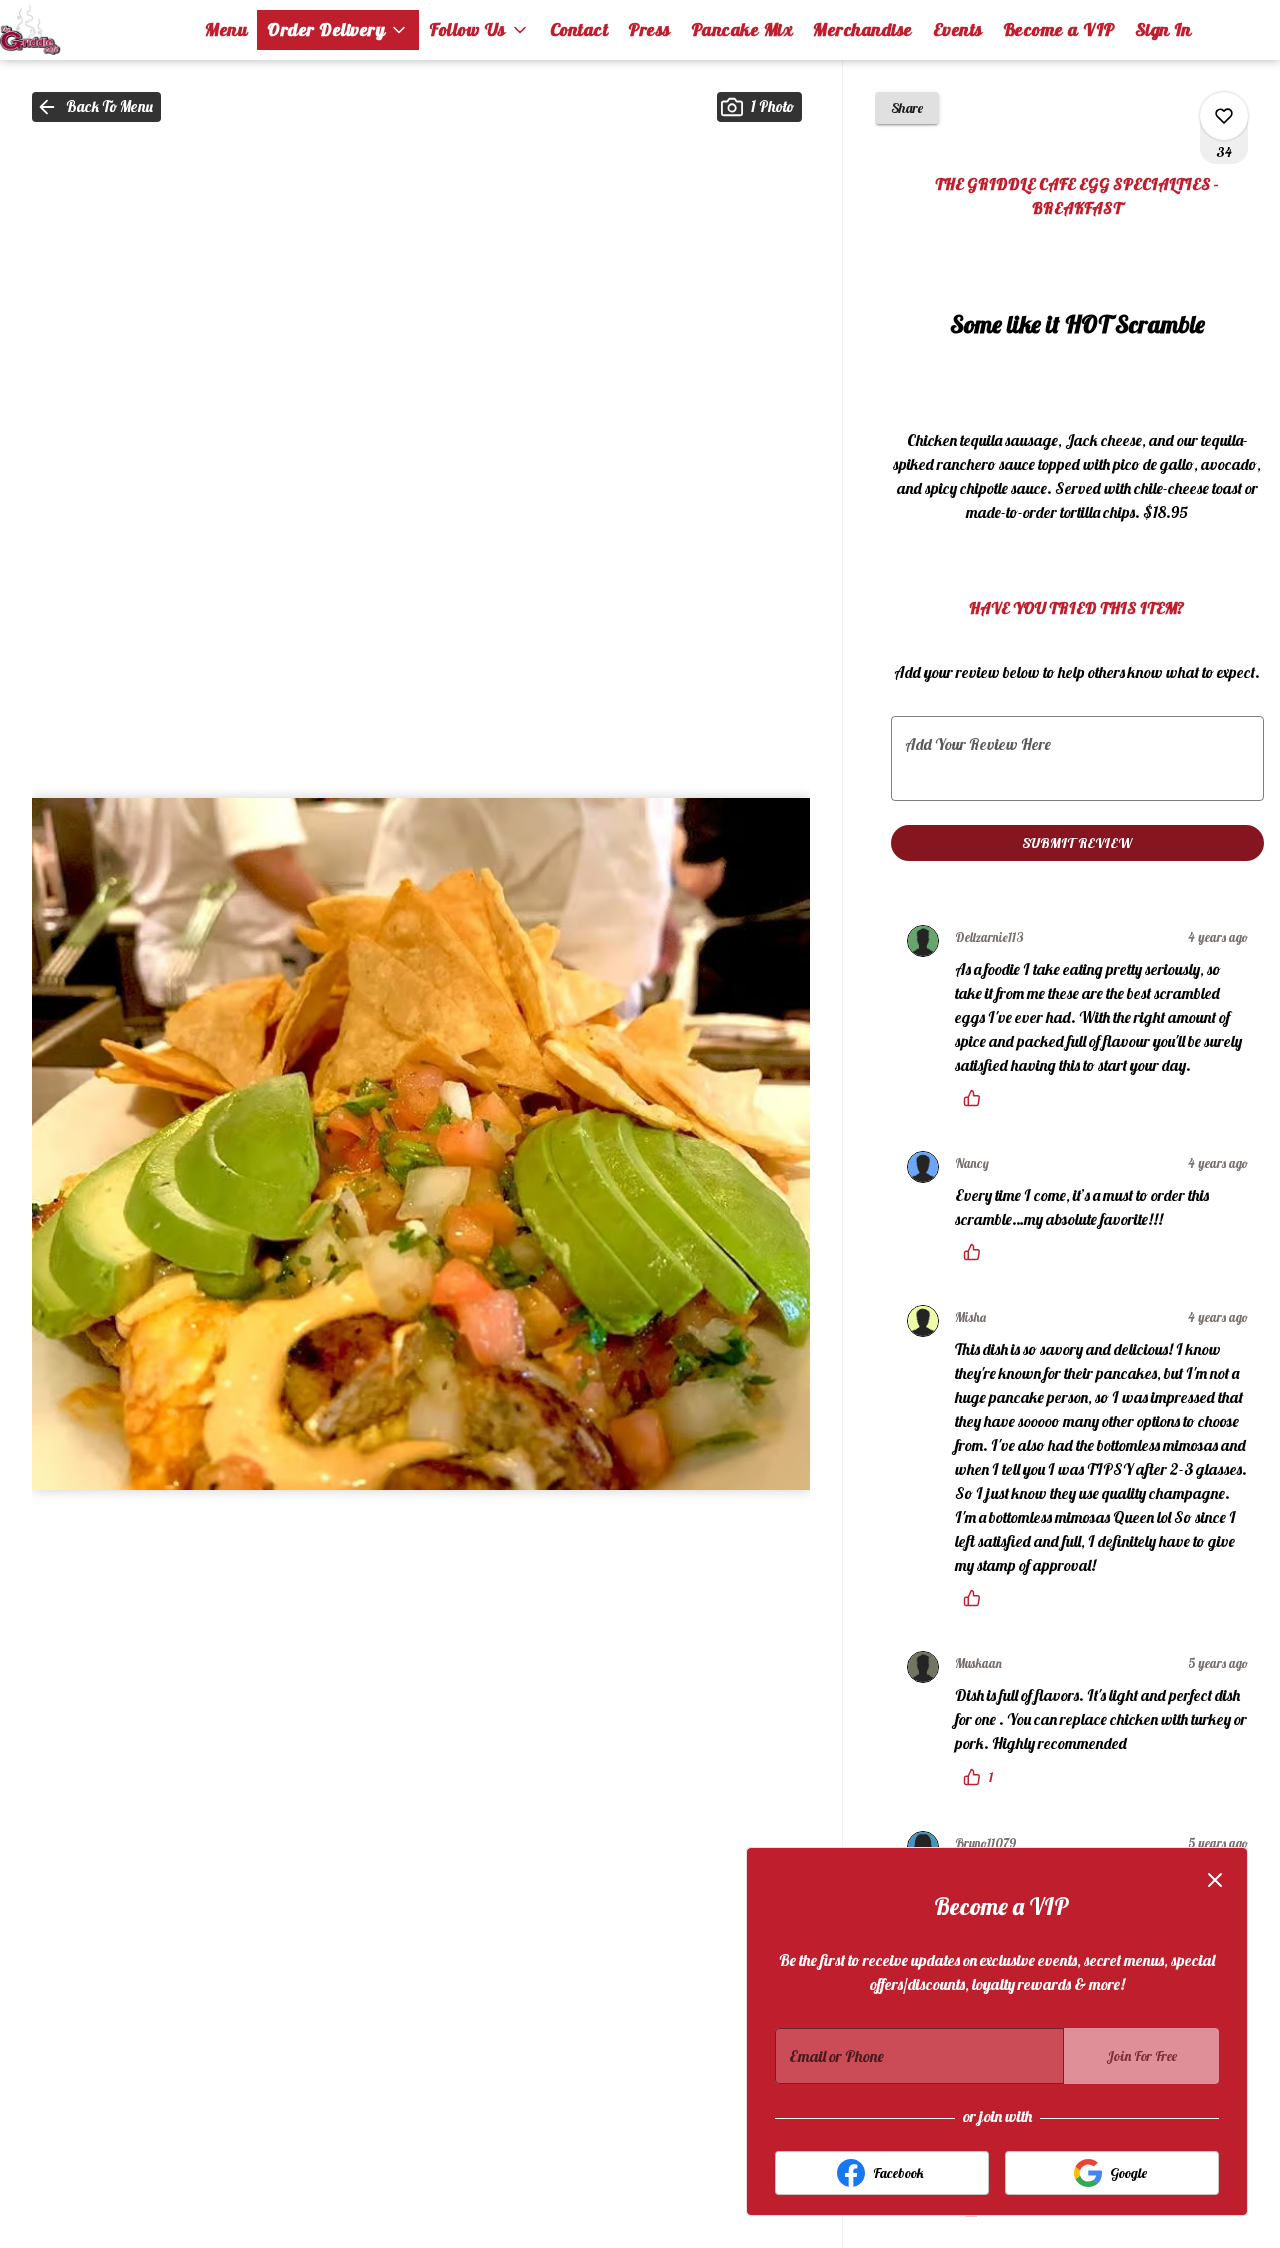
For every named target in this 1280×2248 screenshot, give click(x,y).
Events (958, 29)
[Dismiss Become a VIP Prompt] (1215, 1880)
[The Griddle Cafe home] (90, 30)
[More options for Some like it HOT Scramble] (1224, 116)
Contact (579, 29)
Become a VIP (1059, 29)
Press (649, 29)
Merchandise (863, 29)
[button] (338, 30)
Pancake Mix (742, 29)
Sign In (1163, 29)
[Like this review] (977, 1098)
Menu (226, 29)
